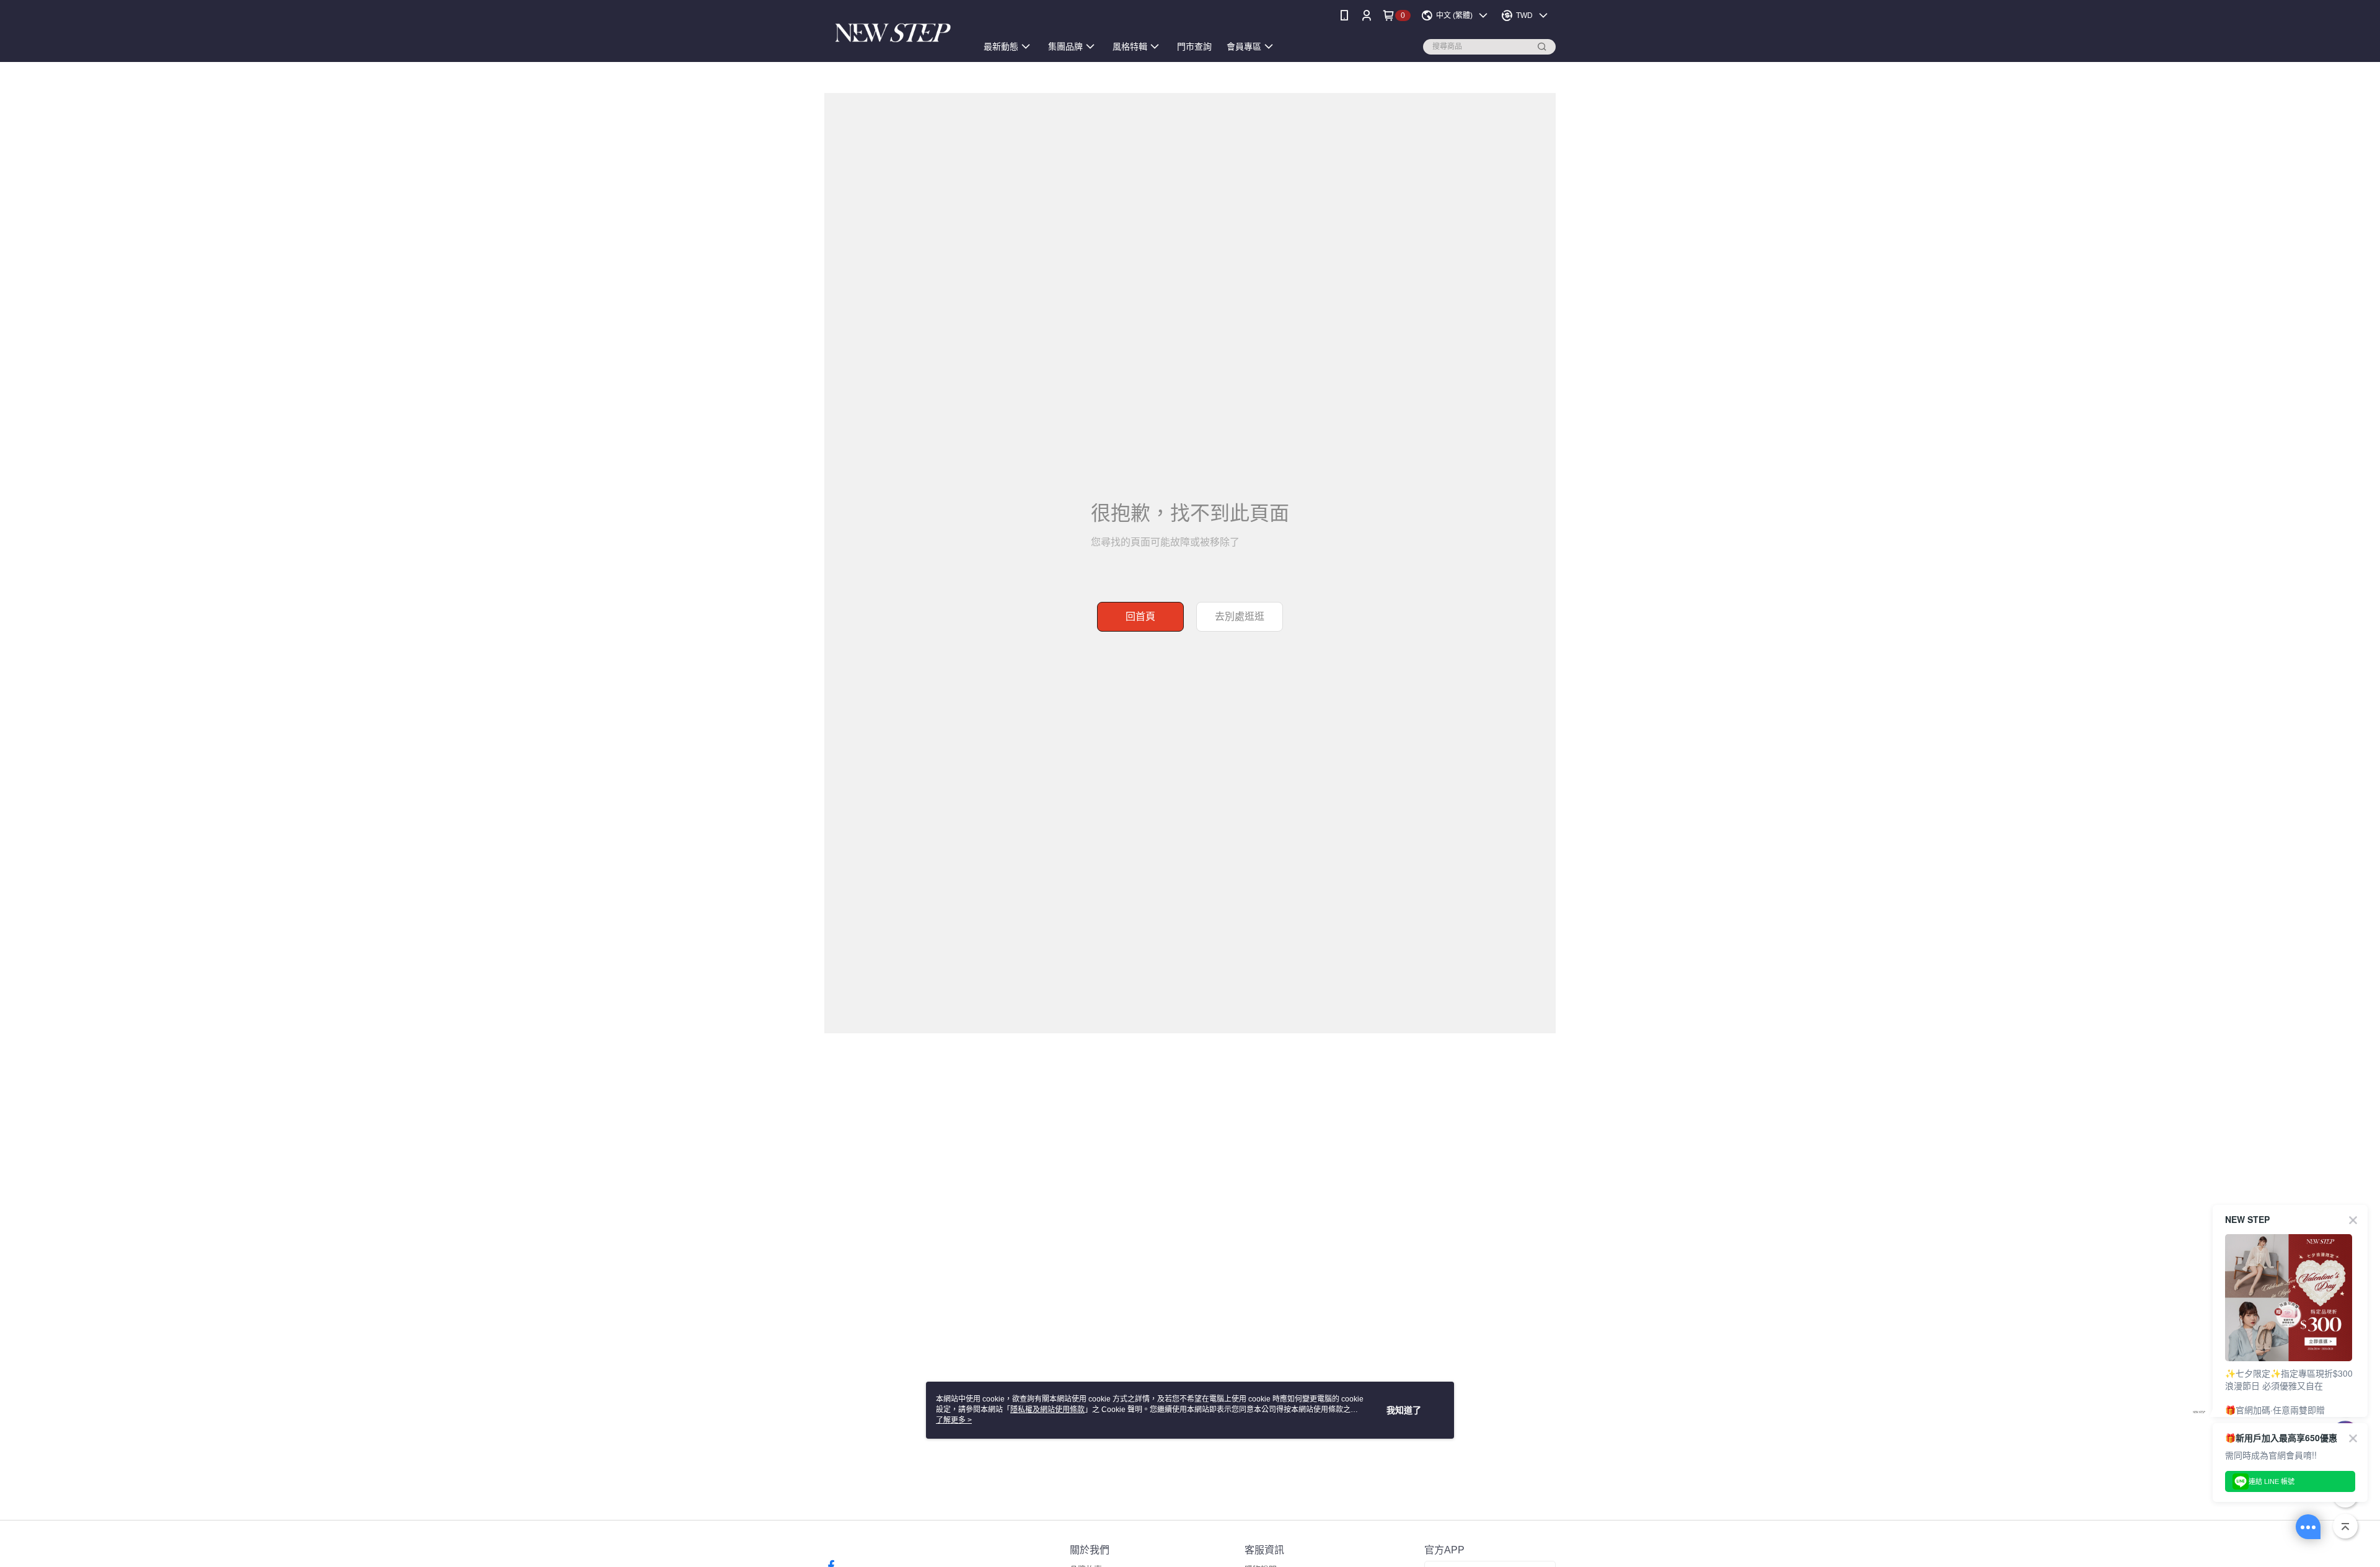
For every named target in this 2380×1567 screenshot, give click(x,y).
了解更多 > (954, 1420)
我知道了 (1404, 1410)
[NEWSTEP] (893, 33)
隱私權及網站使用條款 (1047, 1410)
